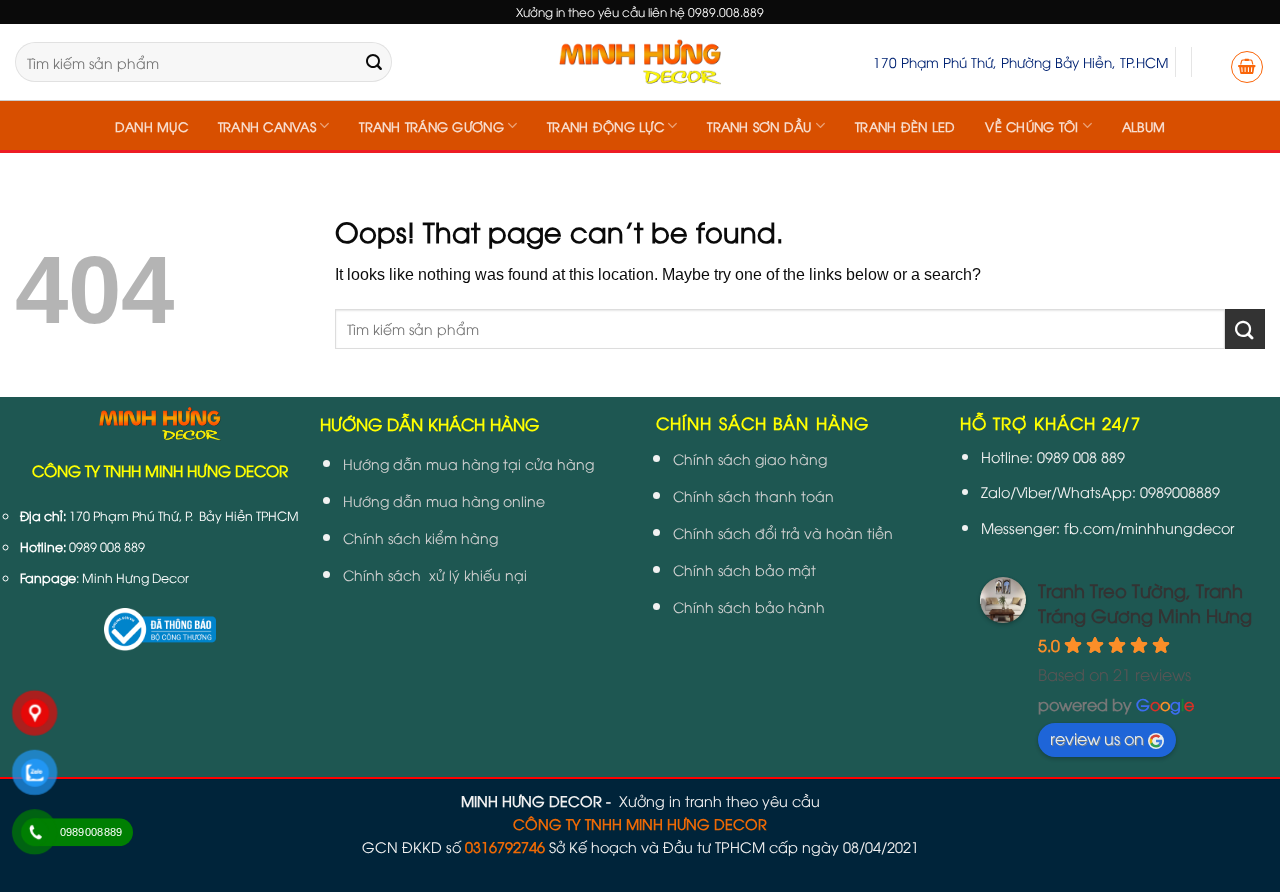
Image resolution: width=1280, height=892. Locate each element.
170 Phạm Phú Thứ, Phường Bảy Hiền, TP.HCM (1020, 61)
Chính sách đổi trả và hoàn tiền (783, 532)
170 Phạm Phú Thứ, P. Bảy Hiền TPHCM (184, 515)
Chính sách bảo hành (749, 606)
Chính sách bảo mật (744, 569)
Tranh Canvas (267, 126)
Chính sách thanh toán (753, 495)
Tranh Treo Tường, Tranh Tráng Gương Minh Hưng (1145, 602)
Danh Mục (151, 126)
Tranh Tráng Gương (431, 126)
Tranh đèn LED (905, 126)
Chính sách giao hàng (750, 458)
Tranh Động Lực (605, 126)
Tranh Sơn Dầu (759, 126)
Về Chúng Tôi (1031, 126)
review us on (1097, 738)
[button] (1247, 67)
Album (1143, 126)
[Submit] (374, 62)
